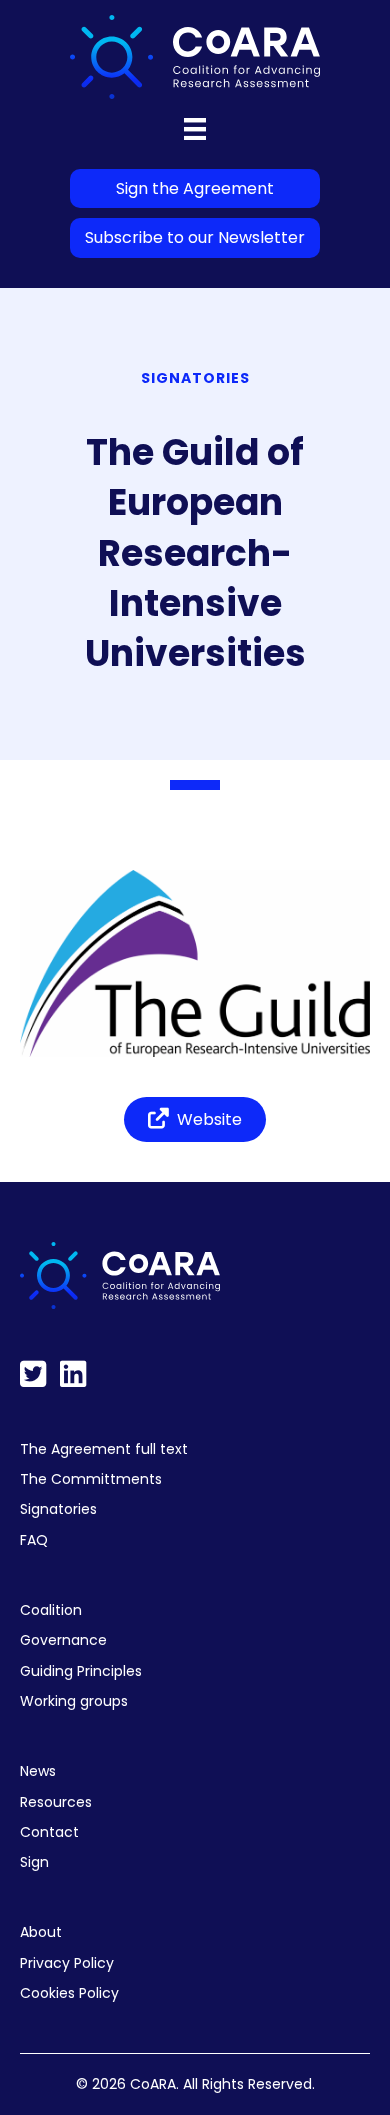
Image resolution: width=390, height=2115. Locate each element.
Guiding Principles (81, 1671)
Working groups (74, 1701)
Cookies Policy (69, 1993)
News (38, 1771)
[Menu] (195, 129)
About (41, 1932)
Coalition (51, 1610)
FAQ (34, 1540)
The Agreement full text (104, 1449)
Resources (56, 1802)
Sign (34, 1862)
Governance (63, 1640)
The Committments (91, 1479)
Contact (49, 1832)
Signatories (58, 1509)
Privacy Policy (67, 1963)
